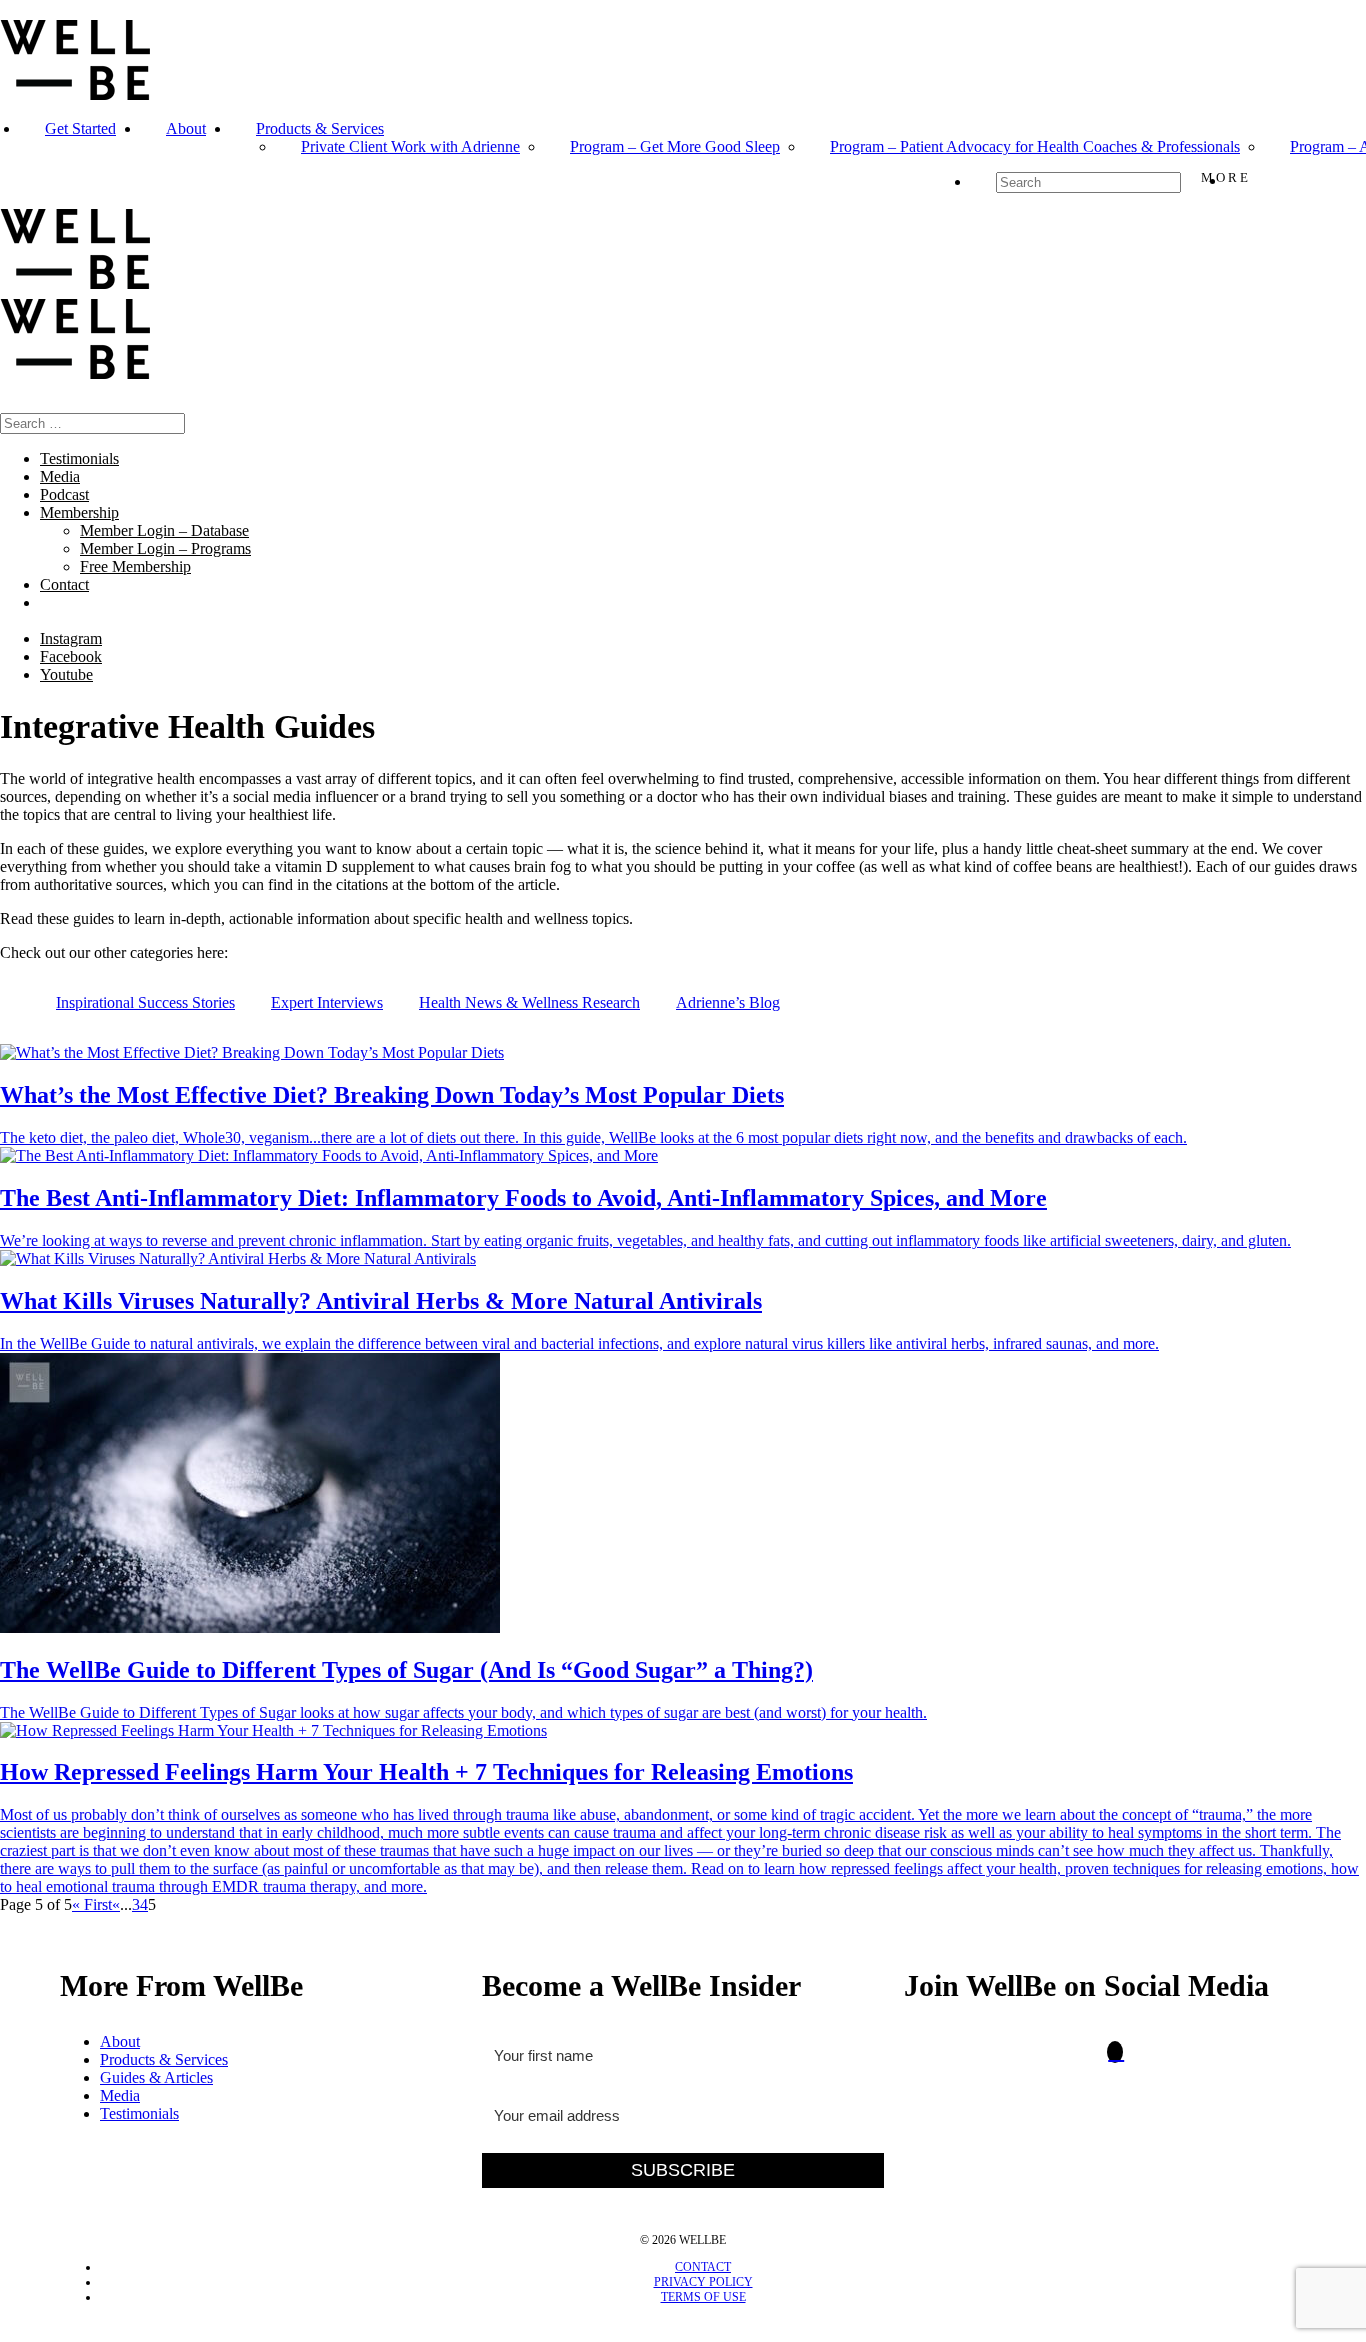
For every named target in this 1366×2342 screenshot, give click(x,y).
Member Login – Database (164, 530)
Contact (64, 584)
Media (60, 476)
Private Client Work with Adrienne (410, 146)
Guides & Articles (156, 2077)
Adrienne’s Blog (728, 1002)
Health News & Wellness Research (529, 1002)
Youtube (66, 674)
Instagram (71, 638)
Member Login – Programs (165, 548)
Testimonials (79, 458)
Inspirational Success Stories (145, 1002)
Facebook (71, 656)
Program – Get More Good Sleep (675, 146)
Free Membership (135, 566)
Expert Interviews (327, 1002)
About (186, 128)
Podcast (64, 494)
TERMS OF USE (703, 2297)
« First (92, 1904)
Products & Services (320, 128)
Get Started (80, 128)
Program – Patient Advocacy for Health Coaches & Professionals (1035, 146)
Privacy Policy (703, 2282)
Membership (79, 512)
